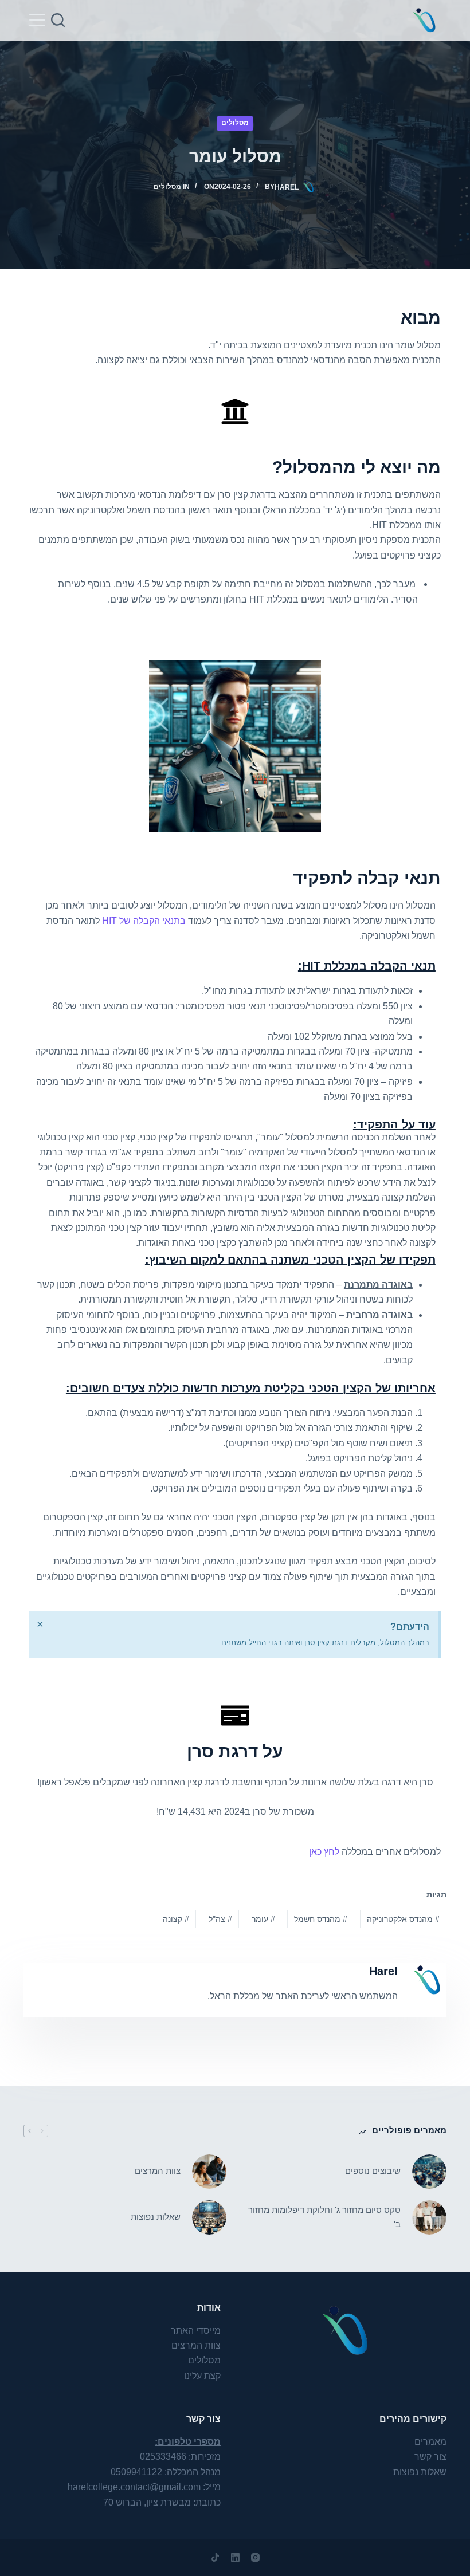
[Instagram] (255, 2557)
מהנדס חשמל (321, 1919)
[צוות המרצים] (209, 2172)
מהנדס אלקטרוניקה (403, 1919)
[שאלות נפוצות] (209, 2217)
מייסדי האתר (196, 2331)
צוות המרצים (158, 2171)
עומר (263, 1919)
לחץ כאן (324, 1852)
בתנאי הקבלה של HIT (144, 921)
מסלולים (235, 123)
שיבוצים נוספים (373, 2171)
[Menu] (37, 20)
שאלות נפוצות (156, 2217)
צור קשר (430, 2457)
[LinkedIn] (235, 2557)
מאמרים (430, 2442)
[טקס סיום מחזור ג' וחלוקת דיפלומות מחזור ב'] (429, 2217)
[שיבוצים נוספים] (429, 2172)
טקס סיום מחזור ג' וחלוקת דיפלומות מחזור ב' (324, 2217)
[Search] (58, 20)
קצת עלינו (202, 2376)
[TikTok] (215, 2557)
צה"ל (220, 1919)
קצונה (176, 1919)
